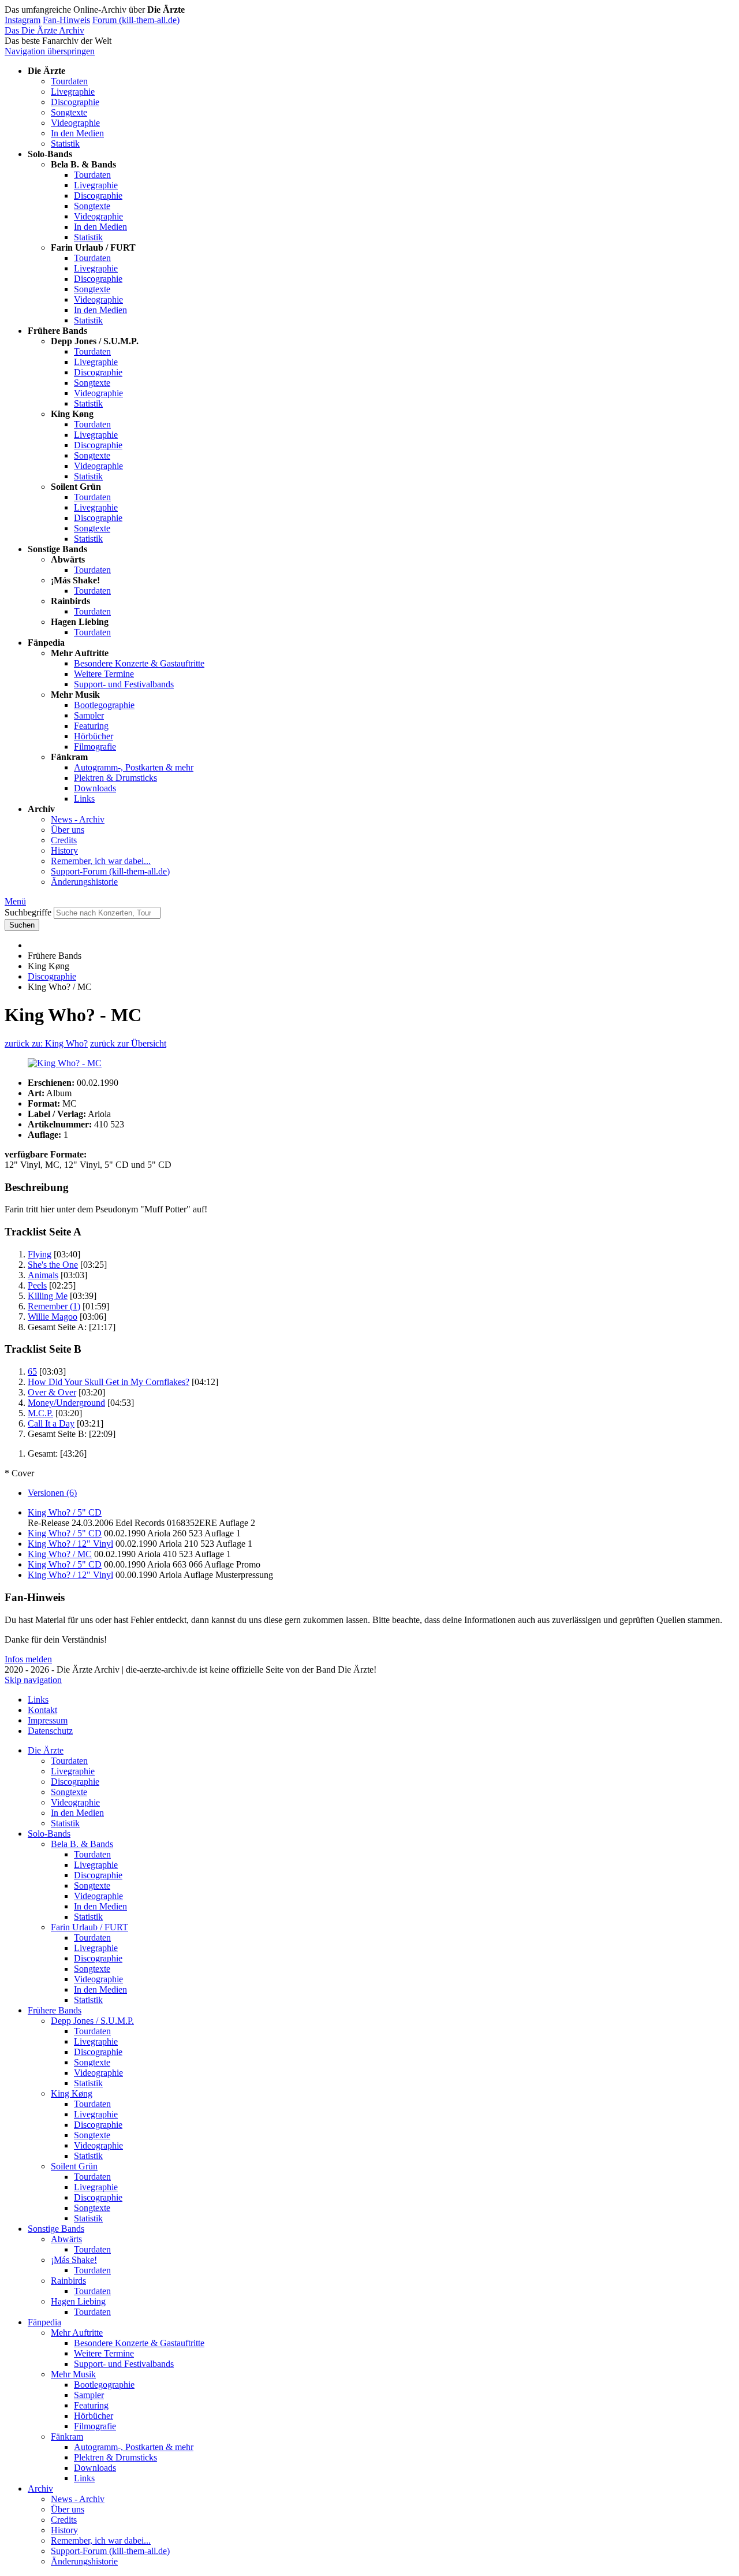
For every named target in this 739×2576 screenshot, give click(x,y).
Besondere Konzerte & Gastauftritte (139, 663)
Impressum (48, 1720)
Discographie (75, 102)
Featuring (91, 726)
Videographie (75, 123)
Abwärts (66, 2239)
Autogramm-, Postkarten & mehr (134, 767)
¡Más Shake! (74, 2260)
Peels (37, 1285)
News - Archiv (78, 819)
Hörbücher (94, 736)
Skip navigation (33, 1680)
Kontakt (42, 1710)
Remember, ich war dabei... (101, 861)
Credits (64, 840)
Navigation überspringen (50, 51)
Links (84, 799)
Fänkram (67, 2437)
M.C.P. (40, 1413)
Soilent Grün (74, 2166)
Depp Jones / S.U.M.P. (92, 2021)
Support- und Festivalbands (124, 684)
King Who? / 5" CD (65, 1512)
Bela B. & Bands (82, 1844)
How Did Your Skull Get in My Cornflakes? (109, 1382)
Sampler (89, 715)
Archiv (40, 2488)
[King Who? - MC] (369, 1063)
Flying (40, 1254)
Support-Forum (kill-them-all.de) (110, 871)
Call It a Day (51, 1423)
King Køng (72, 2093)
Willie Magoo (53, 1317)
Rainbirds (68, 2281)
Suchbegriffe (28, 912)
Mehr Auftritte (77, 2333)
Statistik (65, 144)
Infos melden (28, 1659)
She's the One (53, 1265)
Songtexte (69, 112)
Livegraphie (73, 92)
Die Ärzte (46, 1750)
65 (32, 1371)
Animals (43, 1275)
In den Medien (77, 133)
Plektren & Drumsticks (115, 778)
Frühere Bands (55, 2010)
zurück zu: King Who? (46, 1043)
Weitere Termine (104, 674)
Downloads (95, 788)
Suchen (22, 925)
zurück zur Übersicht (128, 1043)
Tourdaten (69, 81)
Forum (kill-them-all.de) (136, 20)
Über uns (68, 830)
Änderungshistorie (84, 882)
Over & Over (52, 1392)
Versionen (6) (52, 1493)
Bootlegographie (104, 705)
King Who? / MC (60, 1554)
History (64, 850)
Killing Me (48, 1296)
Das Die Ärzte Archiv (44, 30)
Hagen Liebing (78, 2301)
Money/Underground (66, 1403)
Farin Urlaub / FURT (89, 1927)
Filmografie (95, 747)
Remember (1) (54, 1306)
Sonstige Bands (56, 2229)
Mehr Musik (73, 2374)
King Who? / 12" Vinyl (70, 1544)
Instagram (23, 20)
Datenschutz (50, 1731)
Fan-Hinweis (66, 20)
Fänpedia (44, 2322)
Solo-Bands (49, 1834)
